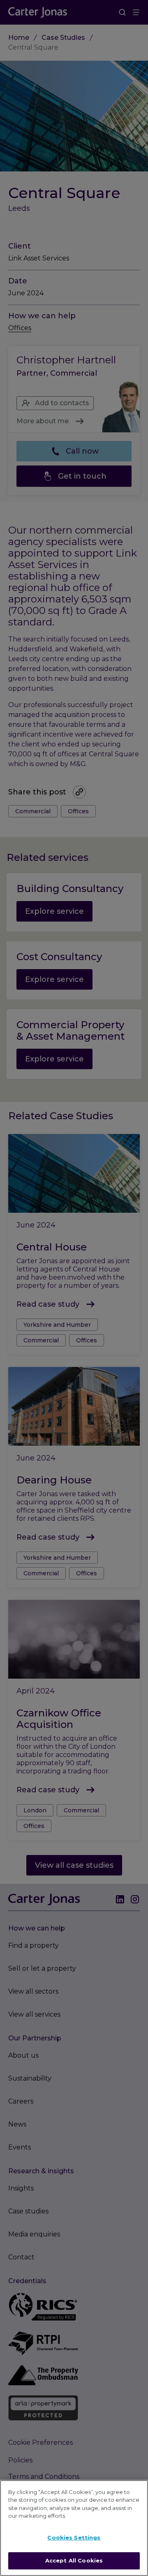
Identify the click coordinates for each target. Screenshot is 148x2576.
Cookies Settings (74, 2537)
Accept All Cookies (74, 2560)
